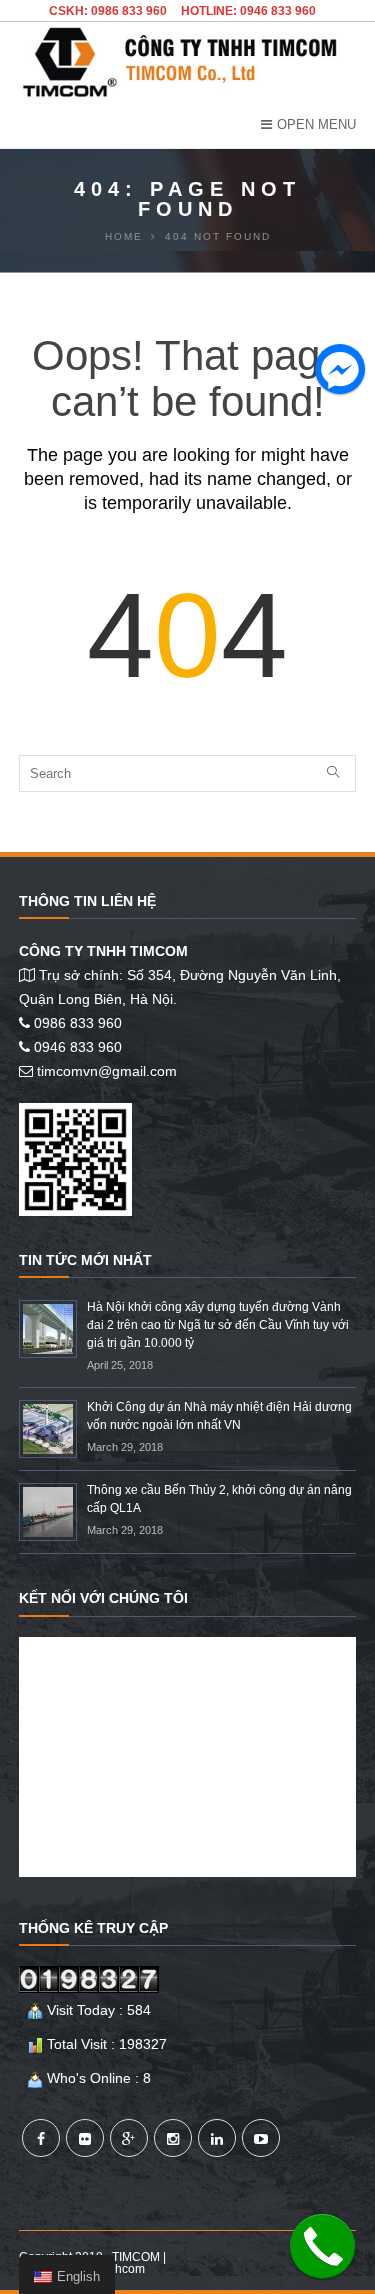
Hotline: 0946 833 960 (248, 11)
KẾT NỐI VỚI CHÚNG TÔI (103, 1598)
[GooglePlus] (129, 2138)
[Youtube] (261, 2138)
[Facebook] (41, 2138)
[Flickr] (85, 2138)
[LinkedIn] (217, 2138)
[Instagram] (173, 2138)
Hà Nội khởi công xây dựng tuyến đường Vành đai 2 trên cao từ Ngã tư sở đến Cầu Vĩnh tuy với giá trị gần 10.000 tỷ (218, 1325)
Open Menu (316, 124)
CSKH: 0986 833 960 (108, 11)
